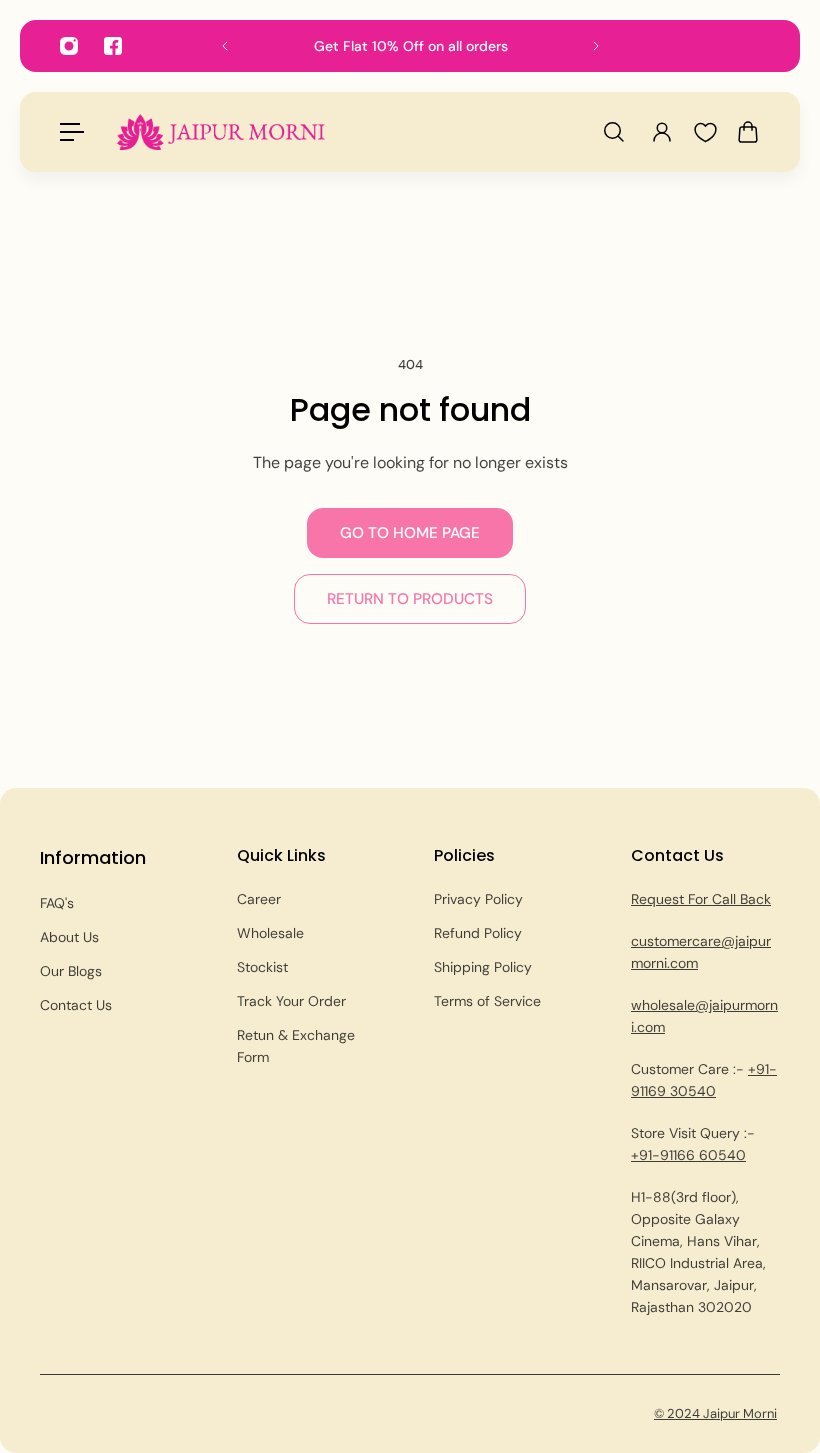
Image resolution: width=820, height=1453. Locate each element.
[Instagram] (69, 46)
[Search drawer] (614, 132)
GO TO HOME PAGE (410, 533)
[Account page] (662, 132)
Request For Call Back (701, 899)
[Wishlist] (705, 132)
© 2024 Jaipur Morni (715, 1413)
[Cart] (748, 132)
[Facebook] (113, 46)
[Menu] (72, 132)
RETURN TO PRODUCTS (410, 599)
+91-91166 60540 (688, 1155)
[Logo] (221, 131)
